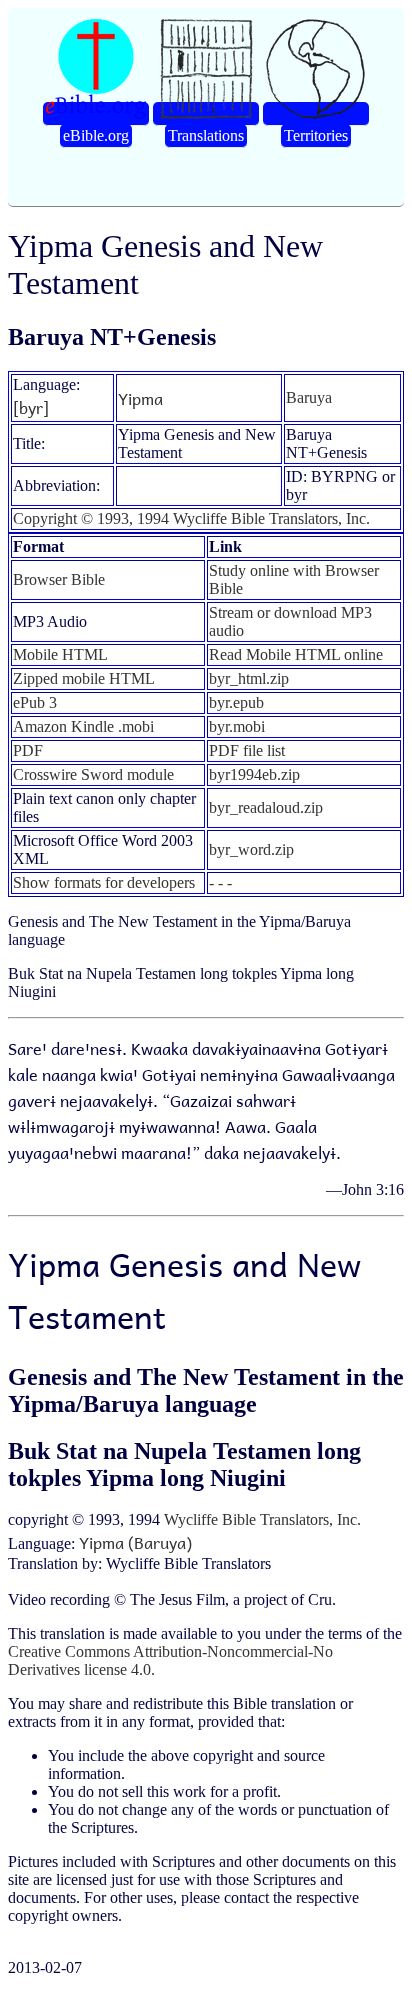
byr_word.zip (251, 849)
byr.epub (236, 702)
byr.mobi (237, 726)
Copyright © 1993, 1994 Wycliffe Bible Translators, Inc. (191, 518)
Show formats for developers (104, 882)
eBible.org (96, 135)
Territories (316, 135)
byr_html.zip (249, 678)
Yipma (140, 398)
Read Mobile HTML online (296, 654)
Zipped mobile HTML (84, 678)
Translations (206, 135)
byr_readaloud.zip (266, 807)
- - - (220, 882)
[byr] (31, 407)
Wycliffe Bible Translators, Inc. (262, 1519)
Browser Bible (59, 579)
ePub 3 (35, 702)
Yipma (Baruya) (135, 1542)
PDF (28, 750)
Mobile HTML (60, 654)
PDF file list (247, 750)
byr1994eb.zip (254, 774)
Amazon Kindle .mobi (83, 726)
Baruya (309, 397)
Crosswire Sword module (93, 774)
